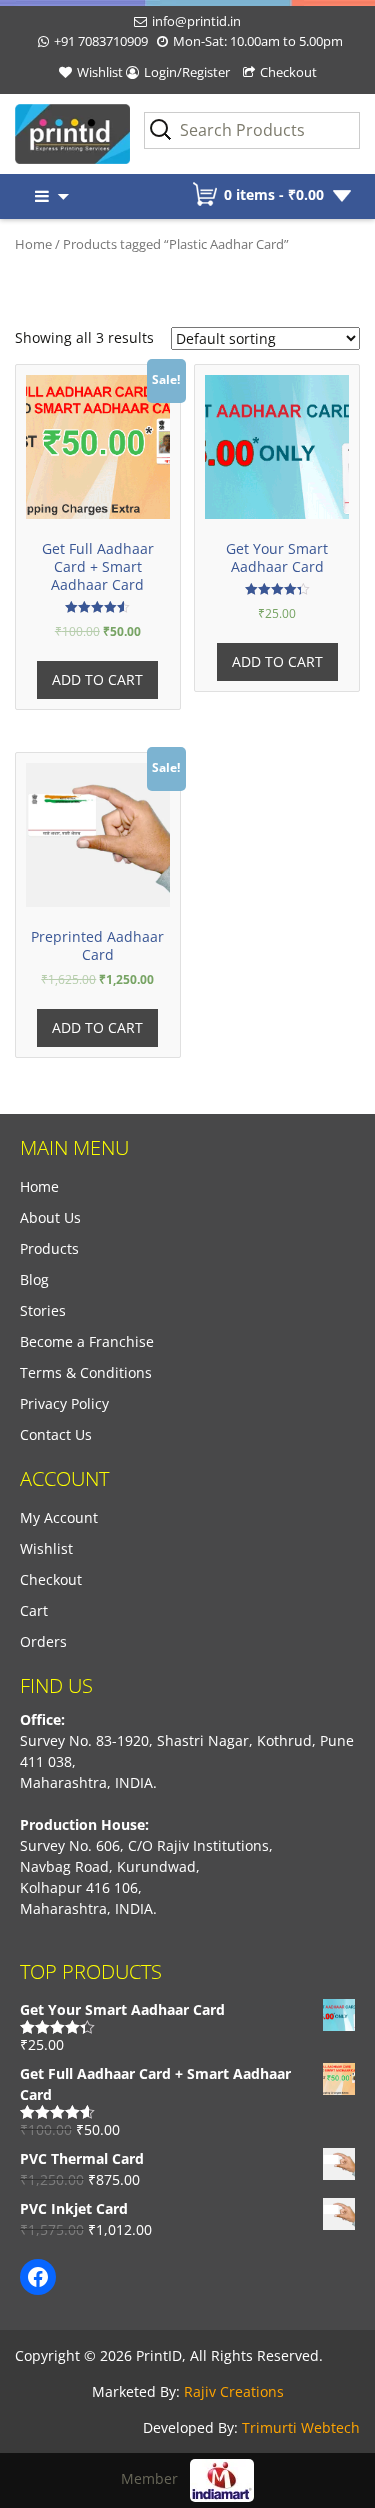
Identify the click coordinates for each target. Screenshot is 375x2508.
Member (155, 2478)
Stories (43, 1310)
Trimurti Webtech (301, 2427)
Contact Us (56, 1434)
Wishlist (100, 72)
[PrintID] (47, 134)
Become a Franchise (87, 1341)
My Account (59, 1517)
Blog (34, 1279)
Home (33, 244)
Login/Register (187, 72)
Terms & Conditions (86, 1372)
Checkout (288, 72)
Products (49, 1248)
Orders (43, 1641)
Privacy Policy (64, 1403)
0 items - (274, 194)
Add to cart (97, 679)
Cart (34, 1610)
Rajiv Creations (234, 2391)
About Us (50, 1217)
